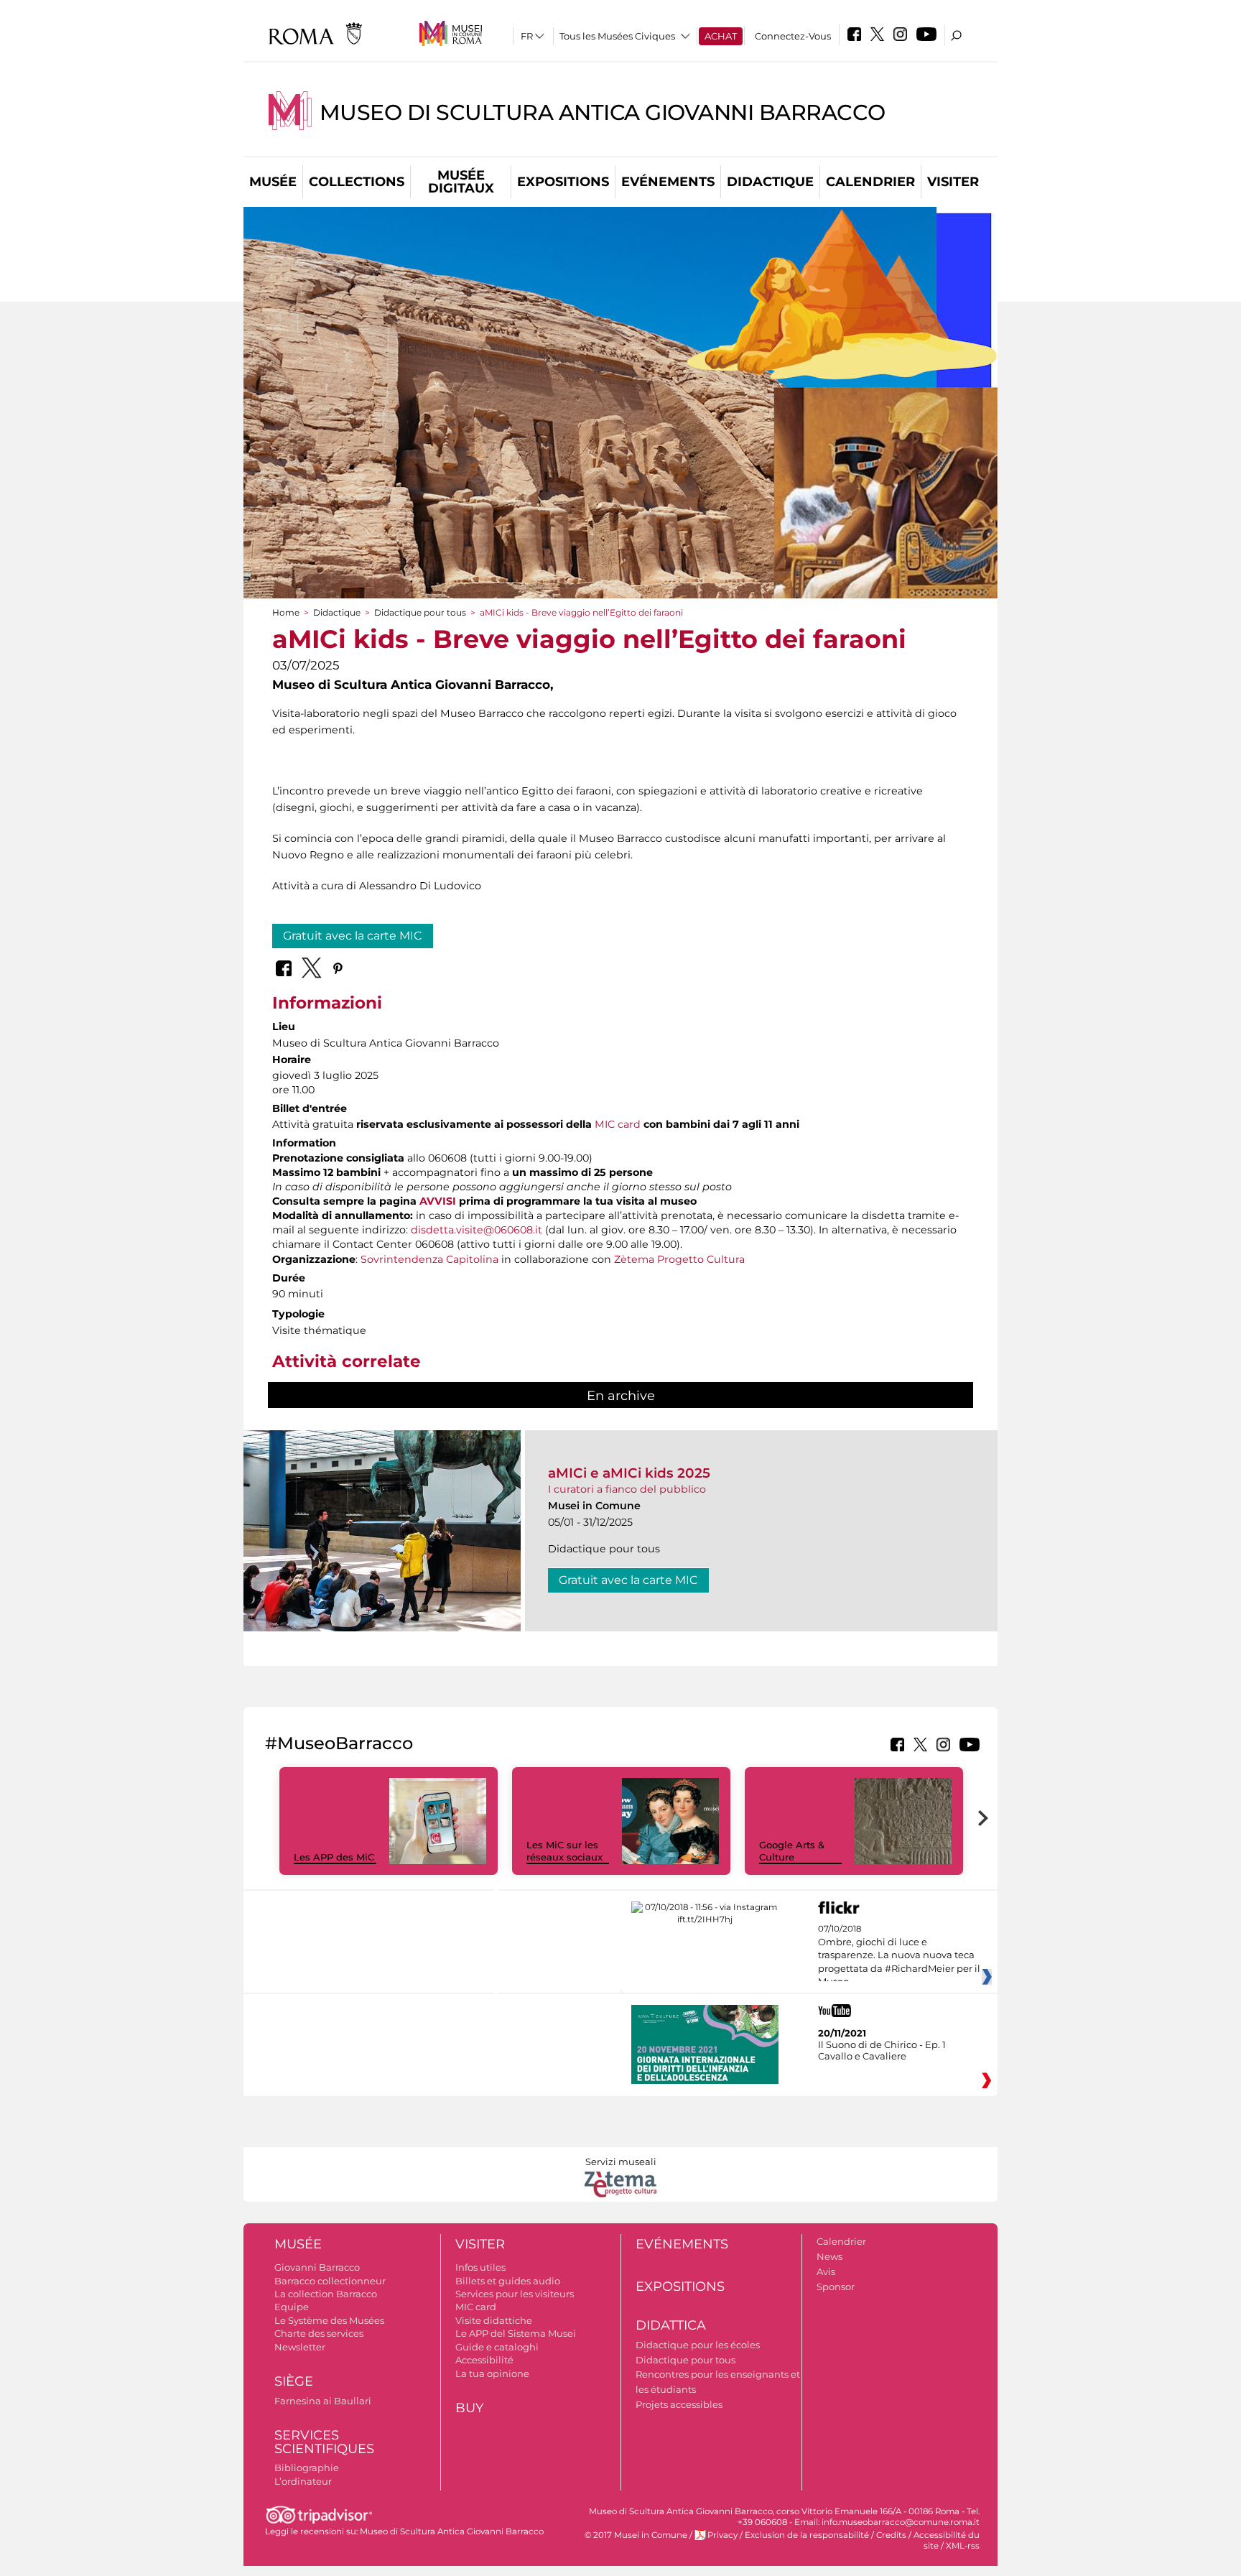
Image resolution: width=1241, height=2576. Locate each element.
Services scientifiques (324, 2442)
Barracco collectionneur (330, 2281)
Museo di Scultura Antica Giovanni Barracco (603, 112)
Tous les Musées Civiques (617, 36)
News (829, 2256)
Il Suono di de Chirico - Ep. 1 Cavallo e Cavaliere (882, 2050)
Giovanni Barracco (317, 2267)
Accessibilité (484, 2360)
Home (286, 612)
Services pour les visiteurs (515, 2294)
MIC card (618, 1124)
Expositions (563, 182)
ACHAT (721, 36)
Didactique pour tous (420, 612)
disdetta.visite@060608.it (477, 1230)
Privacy (722, 2535)
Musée (273, 182)
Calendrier (870, 182)
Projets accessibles (679, 2404)
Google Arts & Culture (792, 1851)
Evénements (668, 182)
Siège (294, 2381)
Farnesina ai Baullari (323, 2401)
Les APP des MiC (334, 1857)
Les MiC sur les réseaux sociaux (564, 1851)
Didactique (770, 182)
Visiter (953, 182)
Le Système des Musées (329, 2320)
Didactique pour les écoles (698, 2345)
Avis (826, 2271)
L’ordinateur (303, 2481)
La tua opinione (492, 2373)
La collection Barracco (326, 2294)
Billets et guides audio (508, 2281)
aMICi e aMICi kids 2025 (629, 1473)
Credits (891, 2535)
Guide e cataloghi (497, 2347)
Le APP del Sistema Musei (516, 2333)
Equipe (292, 2307)
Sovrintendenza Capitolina (429, 1259)
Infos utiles (480, 2267)
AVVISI (438, 1201)
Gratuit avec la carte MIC (353, 936)
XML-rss (963, 2546)
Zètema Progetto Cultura (679, 1259)
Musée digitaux (461, 182)
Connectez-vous (793, 36)
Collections (357, 182)
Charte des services (319, 2333)
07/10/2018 (899, 1955)
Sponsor (836, 2287)
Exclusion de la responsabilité (807, 2535)
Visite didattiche (494, 2320)
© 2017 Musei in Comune (636, 2535)
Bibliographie (307, 2468)
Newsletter (300, 2347)
